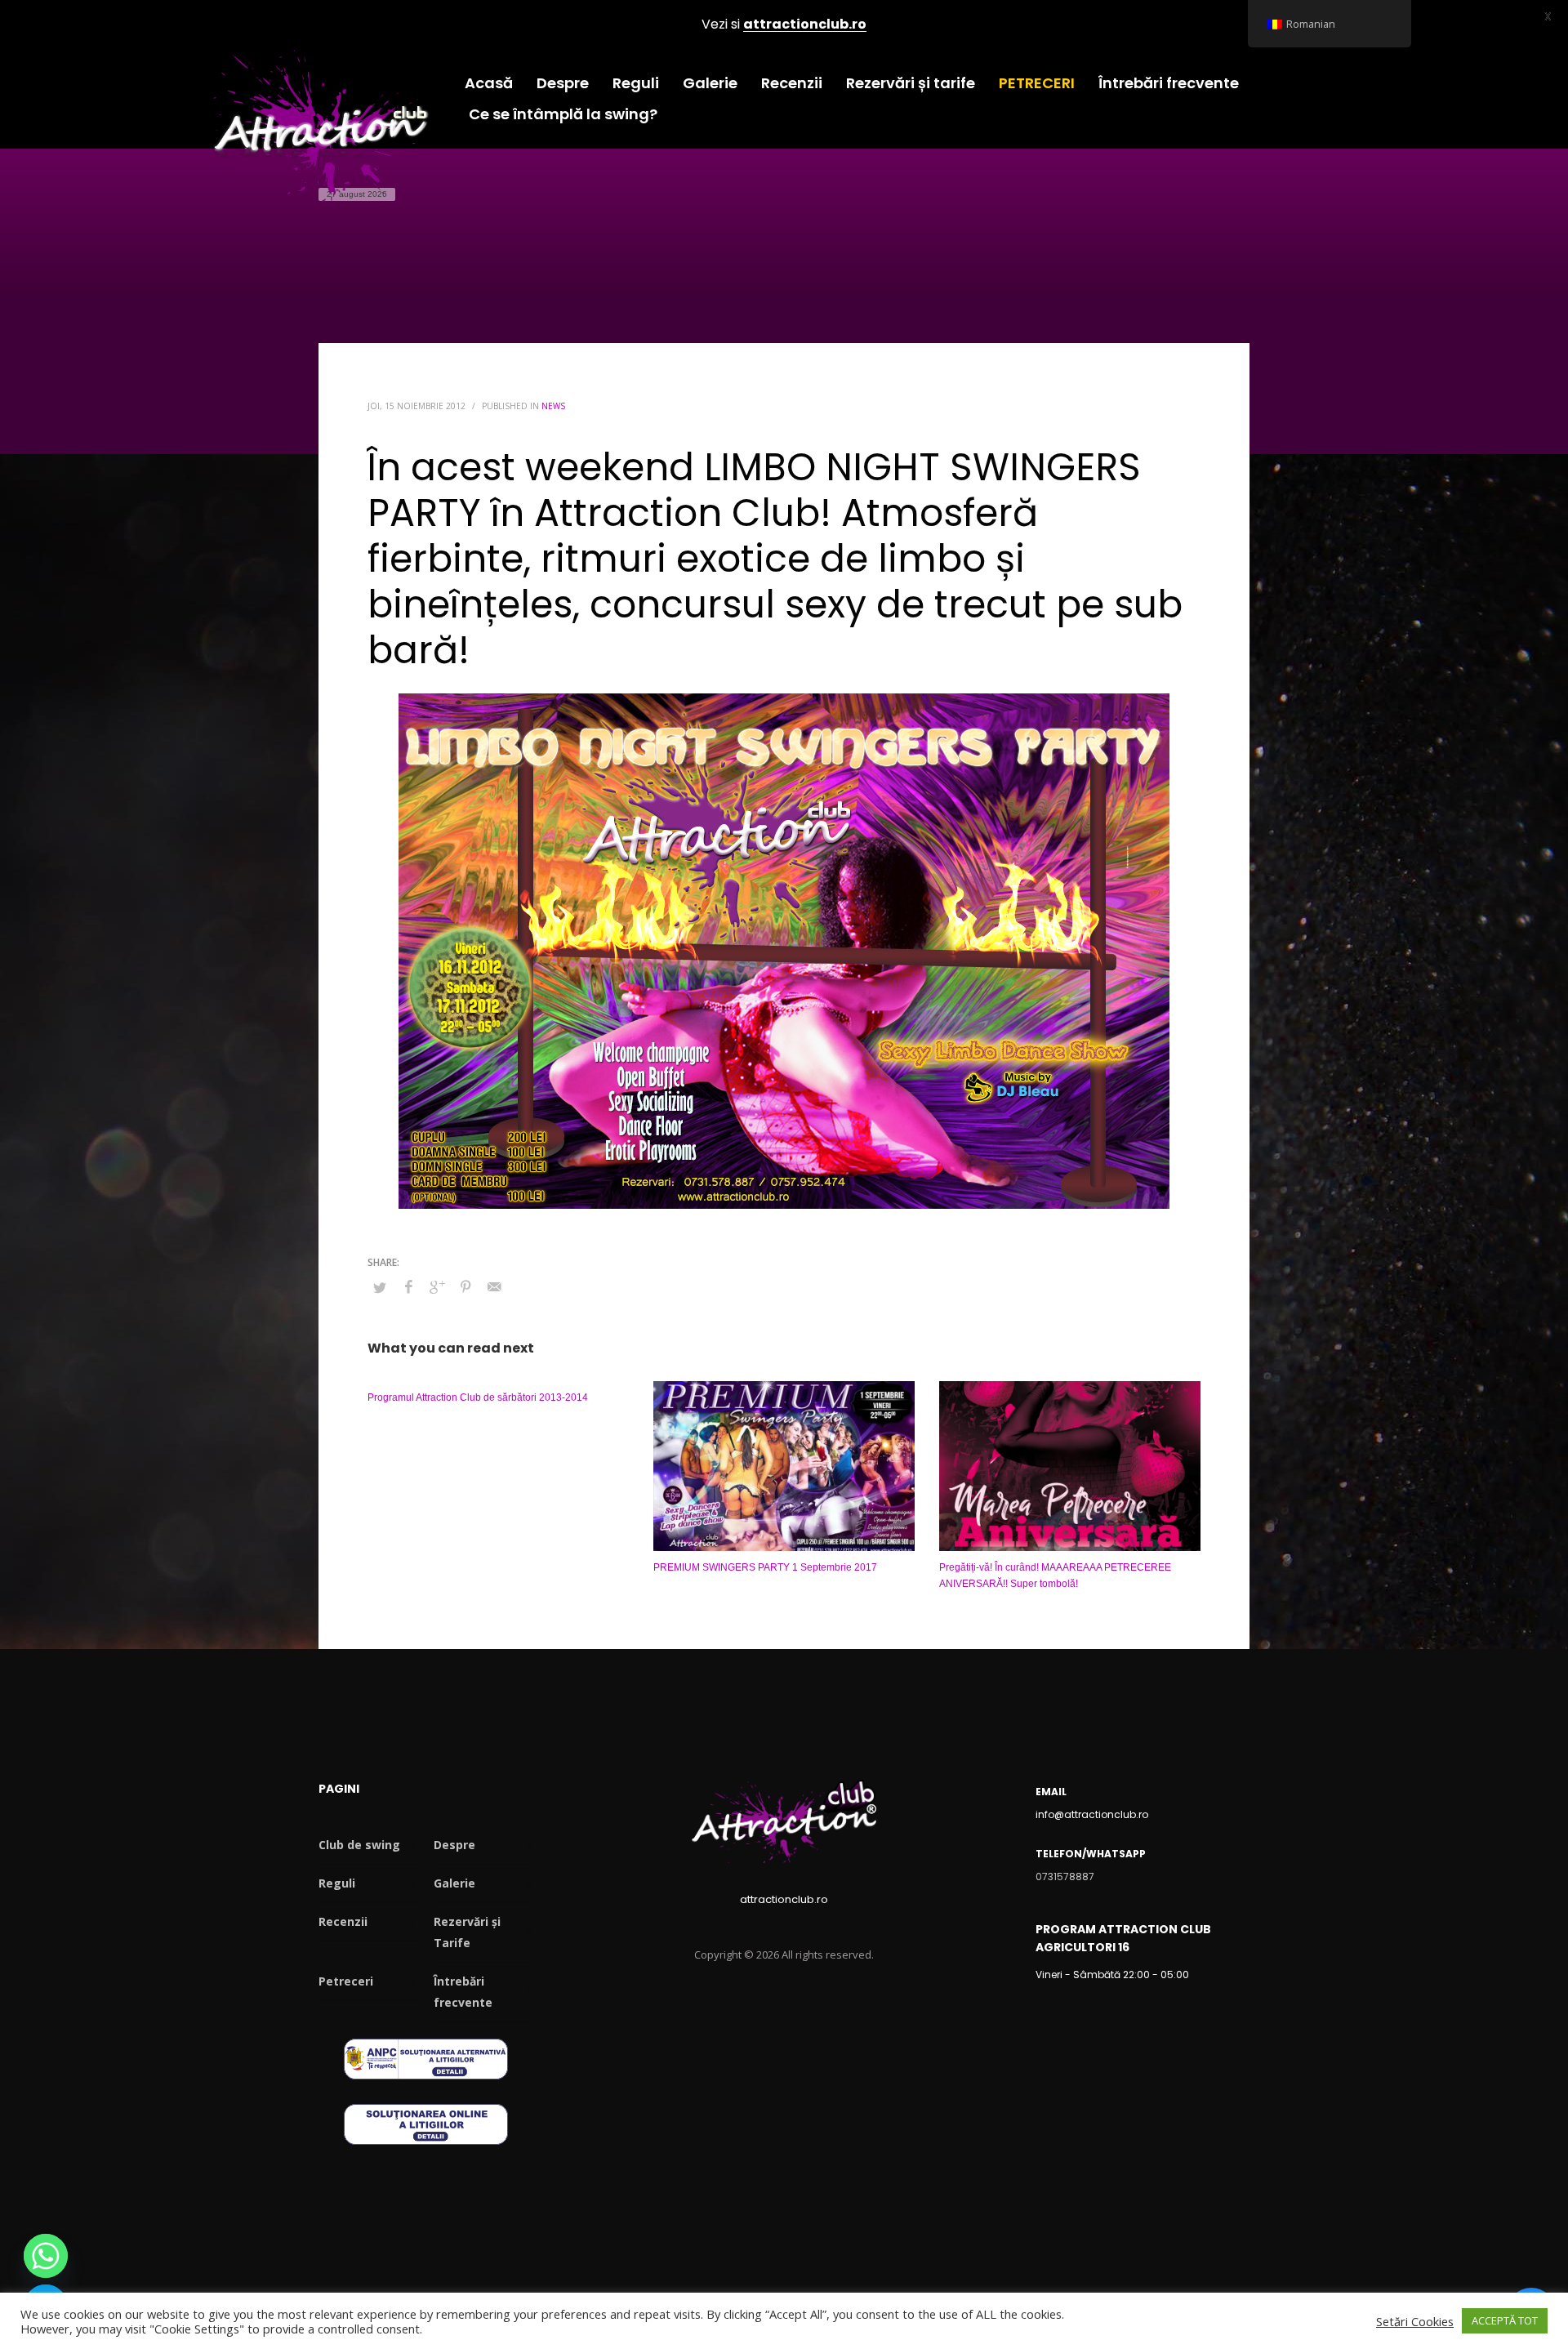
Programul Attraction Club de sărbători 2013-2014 (478, 1397)
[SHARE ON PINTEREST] (465, 1286)
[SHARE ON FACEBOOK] (408, 1286)
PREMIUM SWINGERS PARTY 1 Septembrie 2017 (765, 1567)
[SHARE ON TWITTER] (380, 1287)
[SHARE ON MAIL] (494, 1286)
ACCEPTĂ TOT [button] (1505, 2320)
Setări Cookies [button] (1415, 2321)
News (553, 406)
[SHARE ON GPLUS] (437, 1286)
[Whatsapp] (46, 2256)
